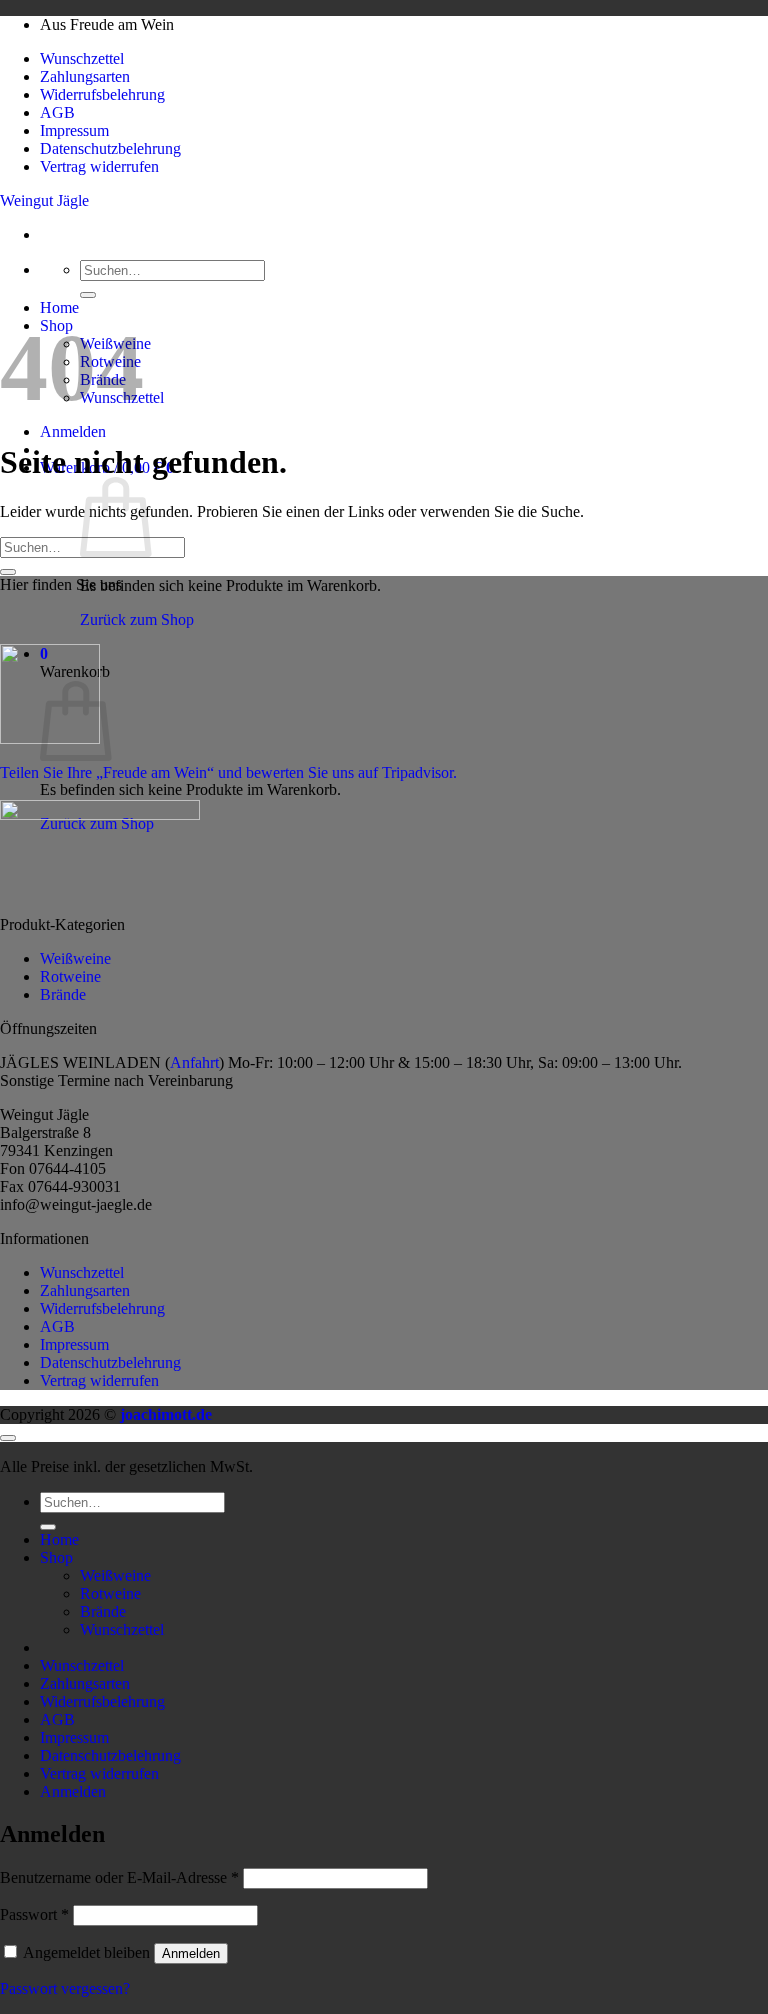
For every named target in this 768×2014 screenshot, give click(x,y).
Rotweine (70, 976)
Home (59, 307)
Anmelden (191, 1953)
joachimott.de (166, 1414)
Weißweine (75, 958)
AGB (57, 112)
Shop (56, 1557)
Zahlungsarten (85, 76)
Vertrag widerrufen (99, 166)
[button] (73, 431)
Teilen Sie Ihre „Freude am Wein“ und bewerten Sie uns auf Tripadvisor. (228, 772)
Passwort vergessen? (65, 1988)
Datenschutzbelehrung (110, 148)
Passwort (34, 1914)
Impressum (74, 130)
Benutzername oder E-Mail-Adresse (119, 1877)
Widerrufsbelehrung (102, 94)
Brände (63, 994)
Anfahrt (194, 1062)
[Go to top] (8, 1438)
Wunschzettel (82, 58)
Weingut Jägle (44, 200)
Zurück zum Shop (137, 619)
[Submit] (88, 295)
